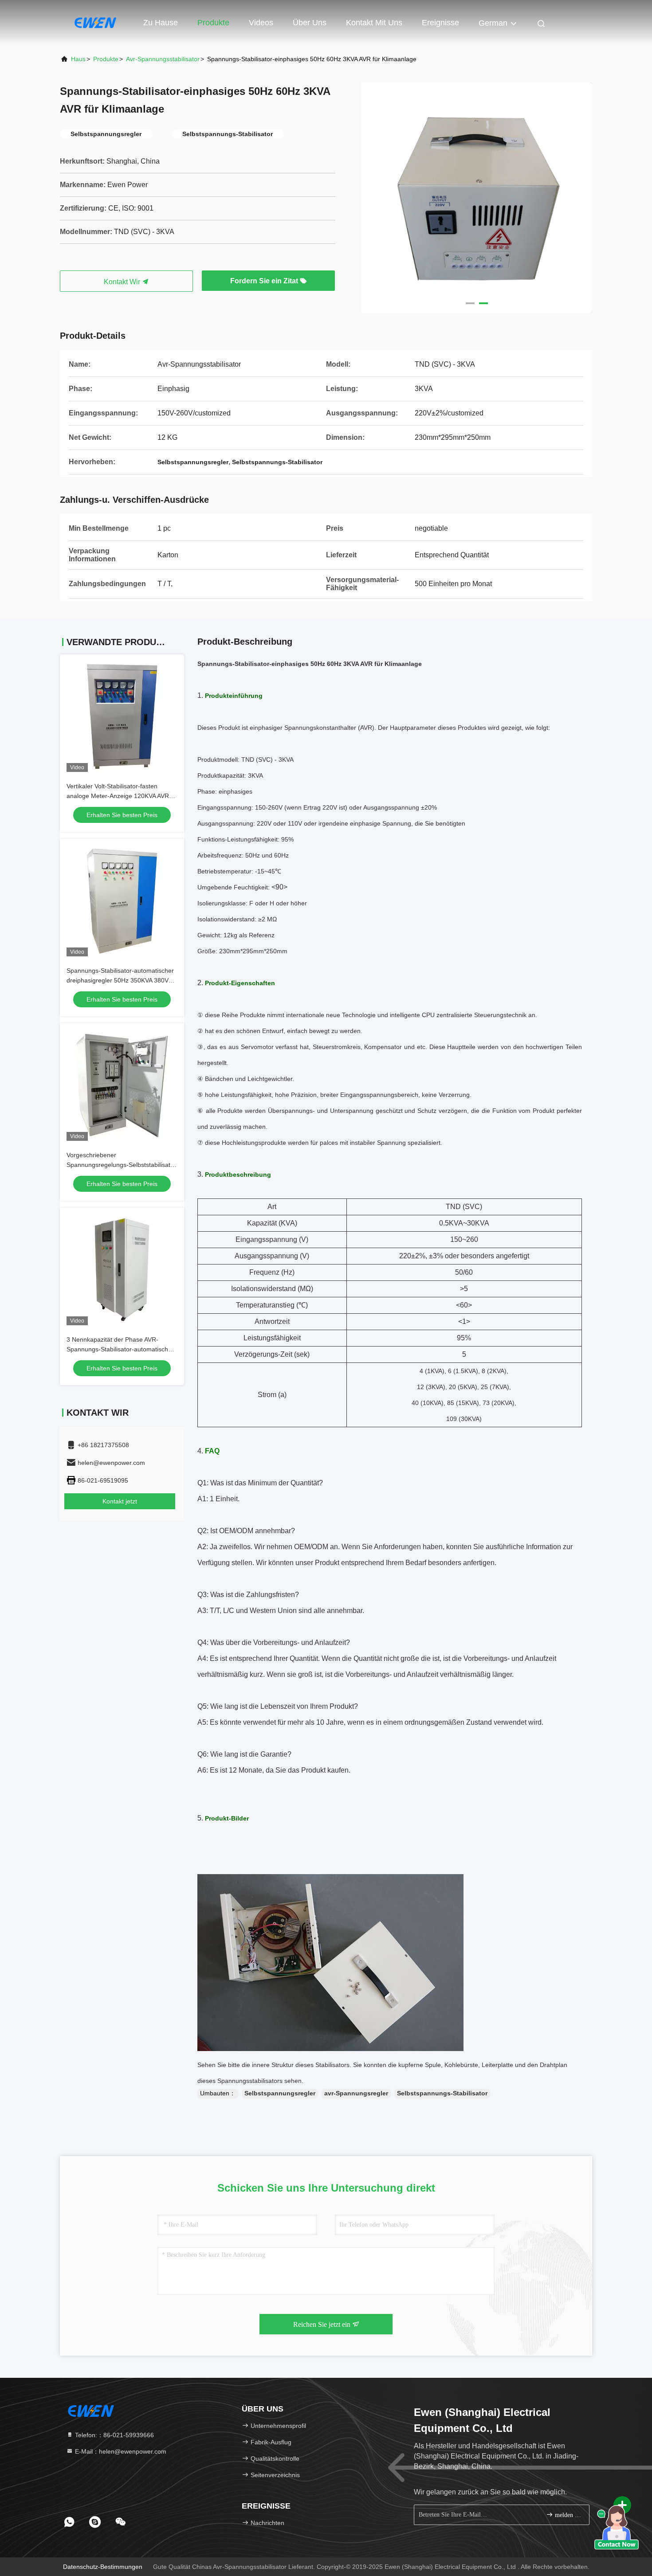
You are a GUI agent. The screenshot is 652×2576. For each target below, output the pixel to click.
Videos (261, 23)
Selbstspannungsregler (280, 2093)
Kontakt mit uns (374, 23)
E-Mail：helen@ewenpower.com (120, 2451)
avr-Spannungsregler (356, 2093)
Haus (78, 59)
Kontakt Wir (123, 282)
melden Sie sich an (568, 2515)
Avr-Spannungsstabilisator (163, 59)
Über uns (310, 23)
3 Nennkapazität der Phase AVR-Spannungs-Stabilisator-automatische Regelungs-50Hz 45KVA (119, 1349)
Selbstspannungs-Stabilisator (442, 2093)
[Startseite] (95, 22)
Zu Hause (161, 23)
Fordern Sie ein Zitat (265, 281)
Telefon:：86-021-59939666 (114, 2435)
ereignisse (440, 23)
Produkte (213, 23)
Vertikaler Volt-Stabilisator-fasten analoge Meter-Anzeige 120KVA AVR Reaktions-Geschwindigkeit (118, 796)
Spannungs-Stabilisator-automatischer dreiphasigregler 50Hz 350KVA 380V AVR (120, 980)
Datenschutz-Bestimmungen (103, 2567)
